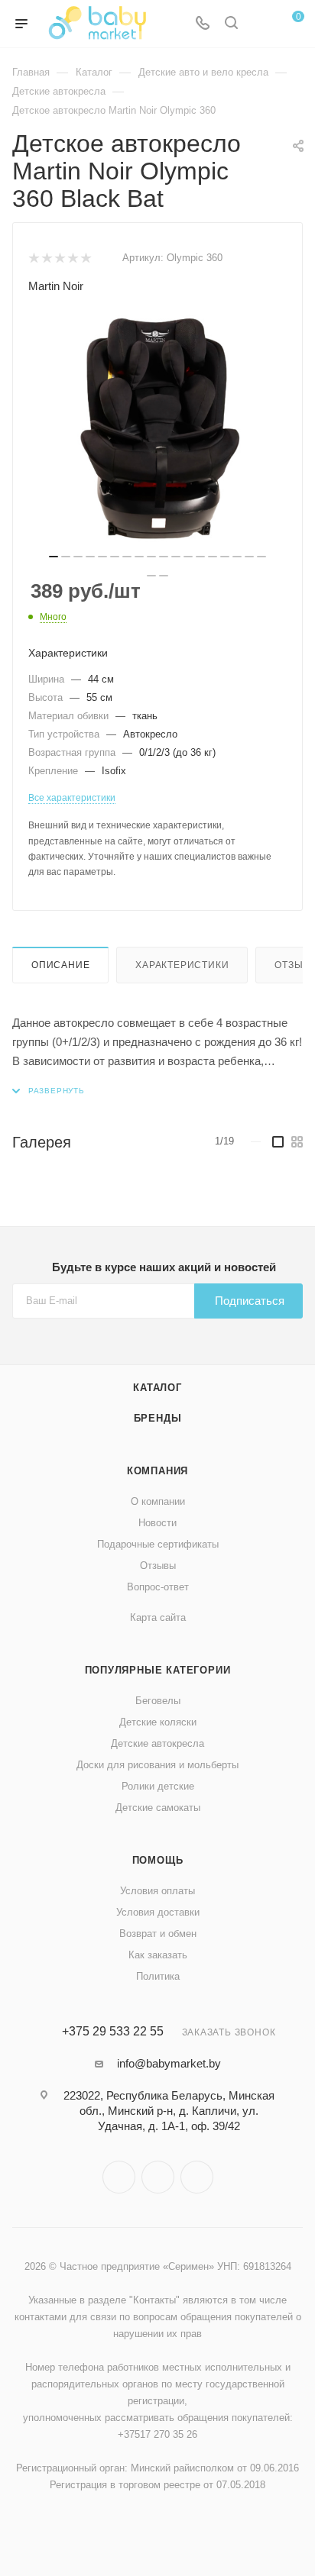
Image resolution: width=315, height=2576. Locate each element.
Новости (157, 1523)
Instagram (119, 2177)
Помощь (158, 1860)
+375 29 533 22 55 (113, 2032)
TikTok (197, 2177)
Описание (60, 965)
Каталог (157, 1388)
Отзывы (158, 1566)
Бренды (158, 1418)
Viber (158, 2177)
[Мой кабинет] (260, 24)
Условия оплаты (157, 1891)
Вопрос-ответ (158, 1587)
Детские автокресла (157, 1743)
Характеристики (182, 965)
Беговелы (158, 1701)
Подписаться (250, 1301)
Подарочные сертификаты (158, 1544)
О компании (158, 1501)
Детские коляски (158, 1722)
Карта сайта (158, 1617)
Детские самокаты (158, 1808)
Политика (158, 1976)
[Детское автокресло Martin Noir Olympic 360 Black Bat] (157, 429)
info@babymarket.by (169, 2063)
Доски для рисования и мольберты (157, 1765)
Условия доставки (158, 1912)
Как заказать (158, 1955)
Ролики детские (158, 1786)
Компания (157, 1471)
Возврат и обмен (158, 1934)
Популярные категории (158, 1670)
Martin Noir (56, 286)
